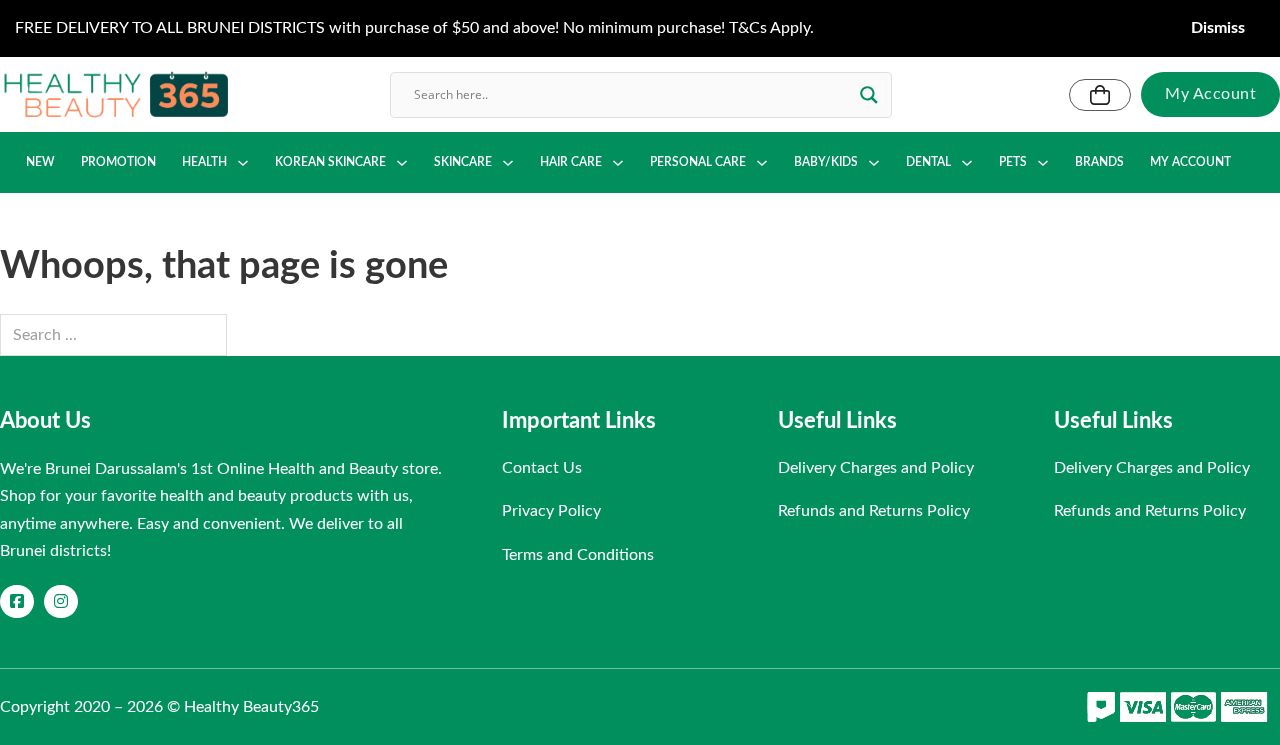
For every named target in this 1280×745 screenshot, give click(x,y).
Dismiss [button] (1218, 28)
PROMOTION (118, 162)
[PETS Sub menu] (1043, 163)
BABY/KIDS (826, 162)
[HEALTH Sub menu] (243, 163)
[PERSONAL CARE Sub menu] (762, 163)
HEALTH (204, 162)
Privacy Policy (551, 511)
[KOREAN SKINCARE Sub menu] (402, 163)
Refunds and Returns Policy (874, 511)
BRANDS (1099, 162)
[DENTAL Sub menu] (967, 163)
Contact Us (542, 468)
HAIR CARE (571, 162)
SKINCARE (463, 162)
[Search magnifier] (869, 95)
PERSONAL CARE (698, 162)
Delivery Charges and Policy (876, 468)
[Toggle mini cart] (1100, 95)
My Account (1210, 94)
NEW (40, 162)
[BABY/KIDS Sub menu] (874, 163)
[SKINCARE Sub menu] (508, 163)
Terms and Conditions (578, 555)
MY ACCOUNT (1190, 162)
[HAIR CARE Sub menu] (618, 163)
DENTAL (928, 162)
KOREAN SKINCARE (330, 162)
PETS (1013, 162)
